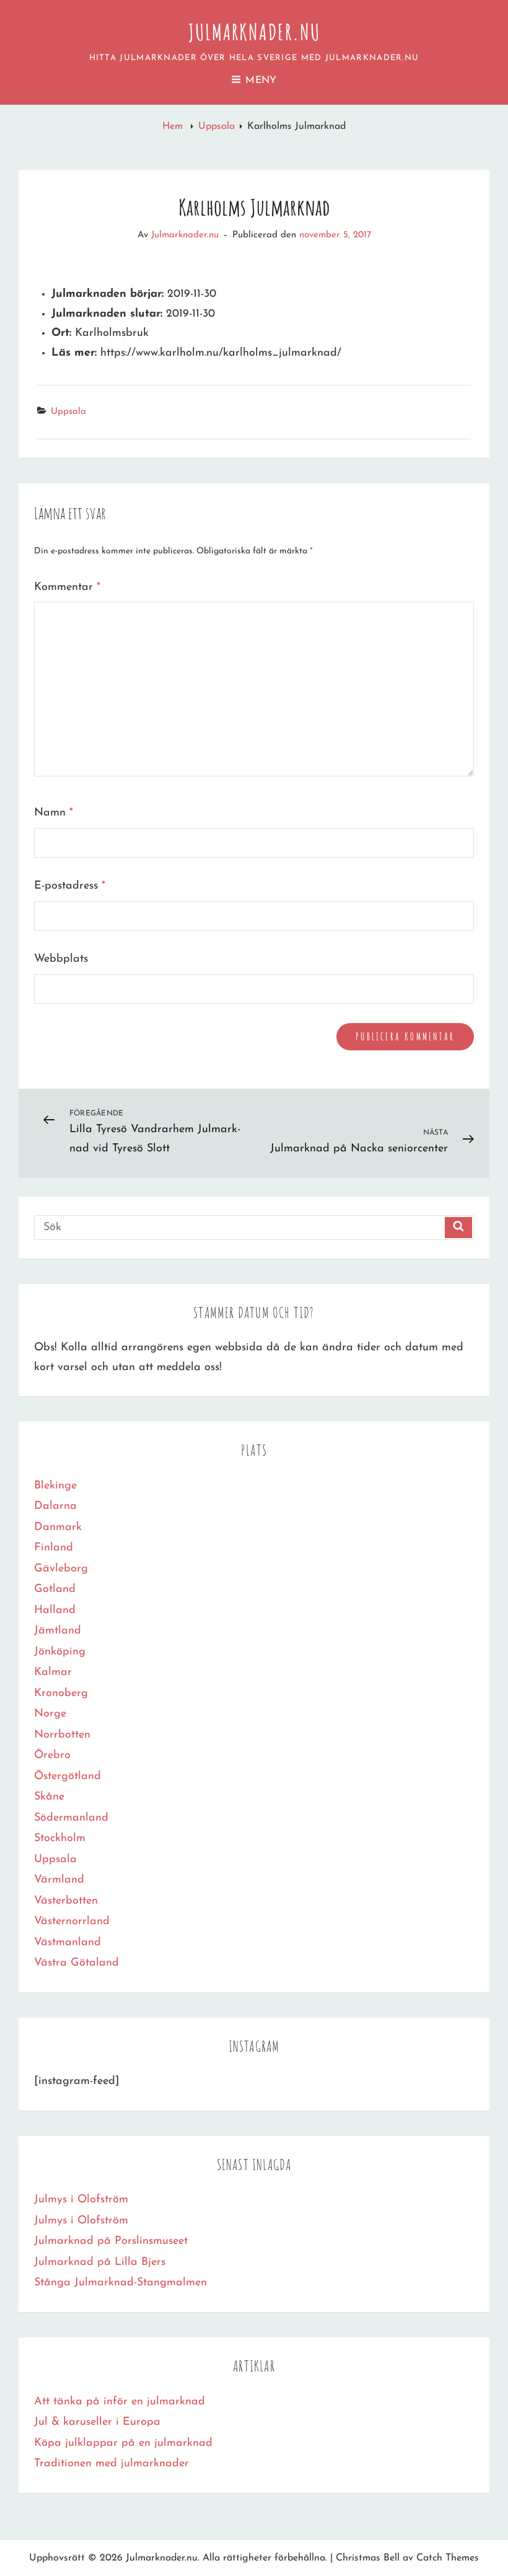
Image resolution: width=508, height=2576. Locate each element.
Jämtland (58, 1631)
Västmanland (68, 1943)
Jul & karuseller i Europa (97, 2422)
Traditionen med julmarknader (112, 2464)
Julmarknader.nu (254, 32)
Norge (50, 1714)
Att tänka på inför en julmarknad (120, 2402)
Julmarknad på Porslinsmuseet (111, 2241)
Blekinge (55, 1486)
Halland (55, 1611)
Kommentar (67, 587)
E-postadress (70, 886)
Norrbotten (62, 1735)
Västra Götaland (77, 1963)
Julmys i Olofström (81, 2200)
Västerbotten (66, 1901)
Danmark (58, 1528)
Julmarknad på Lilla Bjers (100, 2262)
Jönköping (60, 1652)
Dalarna (55, 1506)
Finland (54, 1548)
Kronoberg (61, 1694)
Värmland (59, 1880)
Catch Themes (448, 2558)
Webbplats (61, 959)
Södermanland (71, 1818)
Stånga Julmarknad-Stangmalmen (120, 2283)
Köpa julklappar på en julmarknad (123, 2443)
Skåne (49, 1797)
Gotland (55, 1589)
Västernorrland (72, 1922)
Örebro (52, 1756)
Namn (54, 813)
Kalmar (53, 1673)
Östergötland (68, 1777)
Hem (174, 126)
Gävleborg (61, 1569)
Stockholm (60, 1839)
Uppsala (217, 126)
